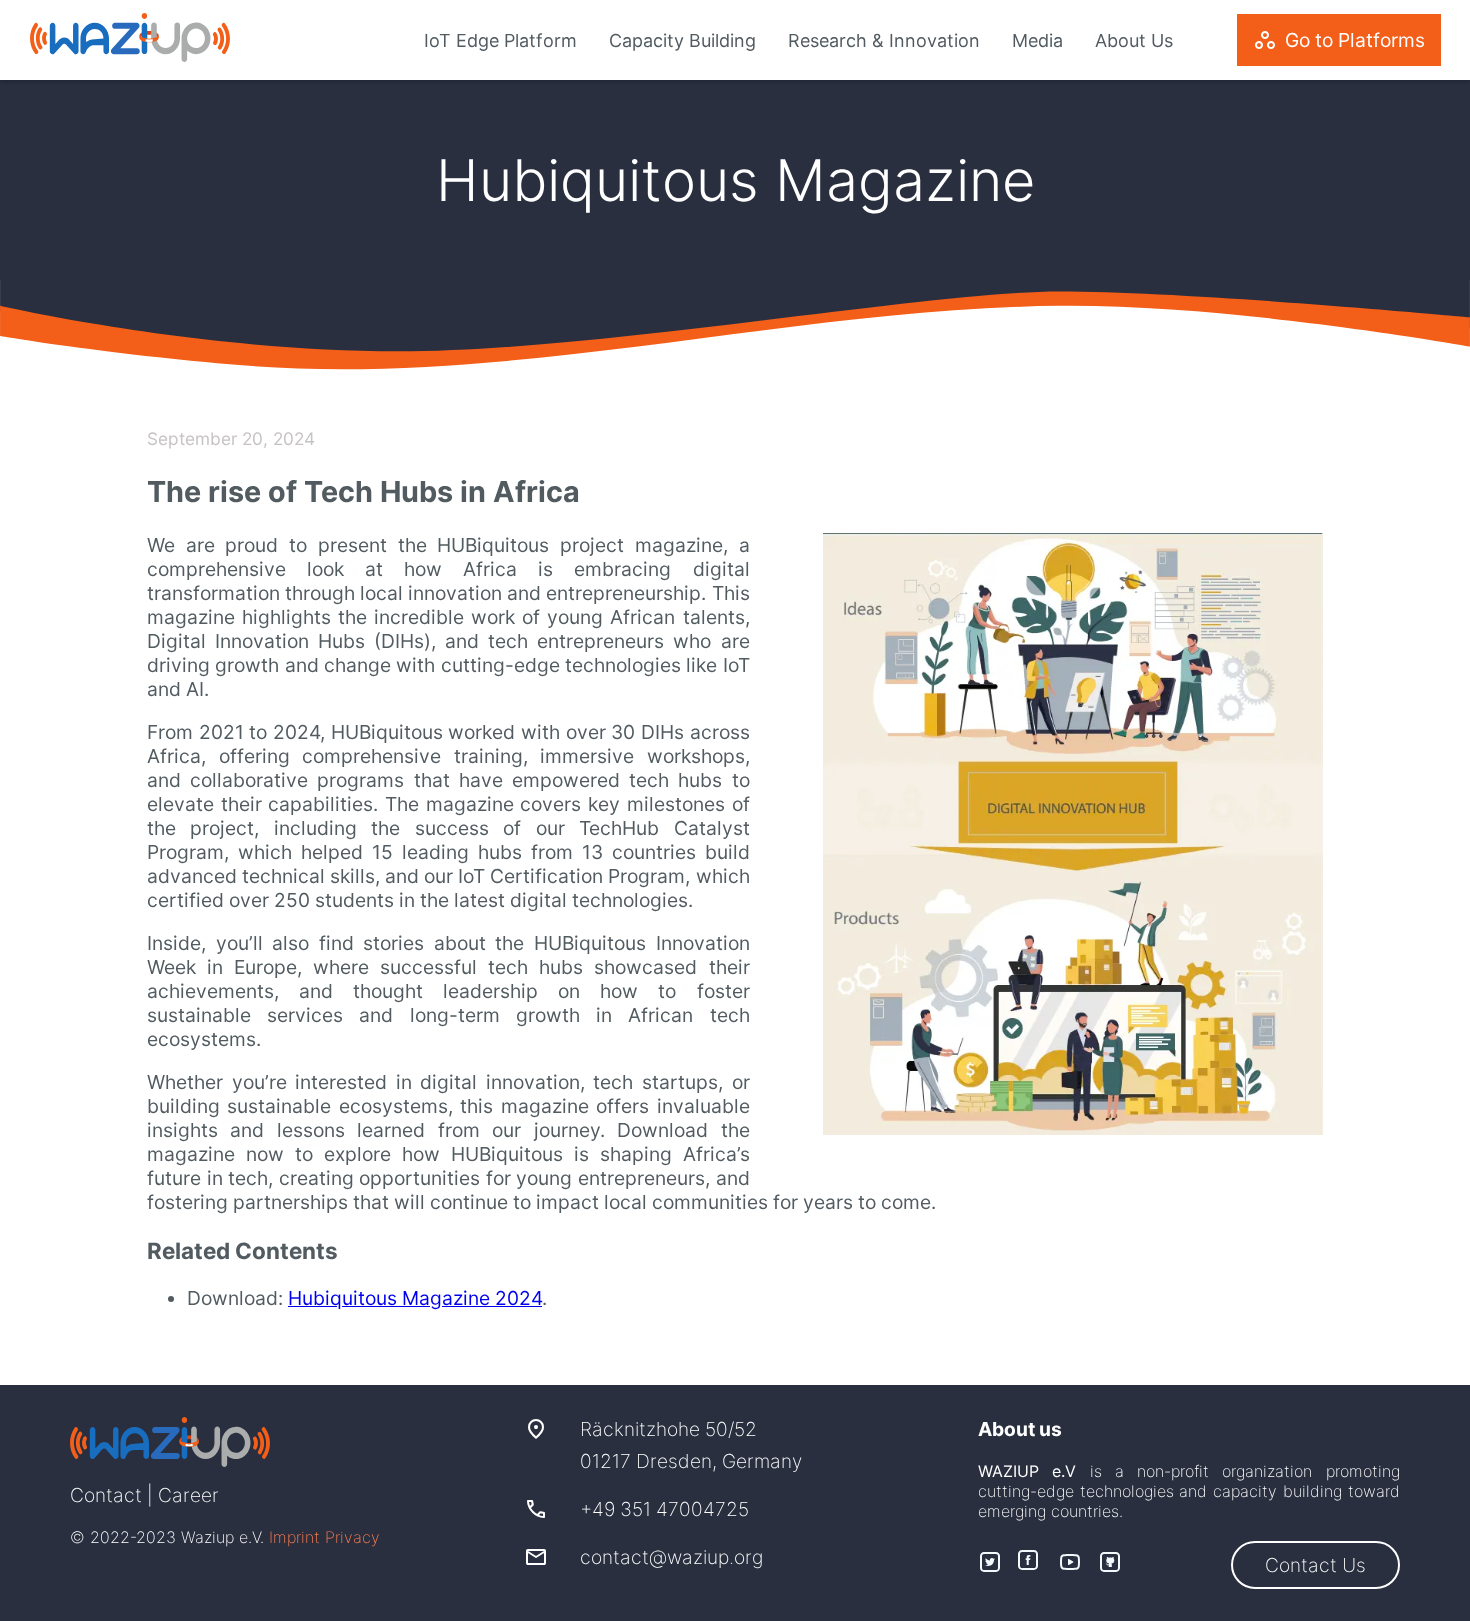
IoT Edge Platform (500, 40)
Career (188, 1495)
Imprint (294, 1537)
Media (1037, 40)
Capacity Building (682, 40)
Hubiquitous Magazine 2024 (415, 1298)
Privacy (352, 1537)
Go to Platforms (1339, 40)
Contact (106, 1495)
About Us (1134, 40)
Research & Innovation (884, 40)
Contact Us (1315, 1565)
